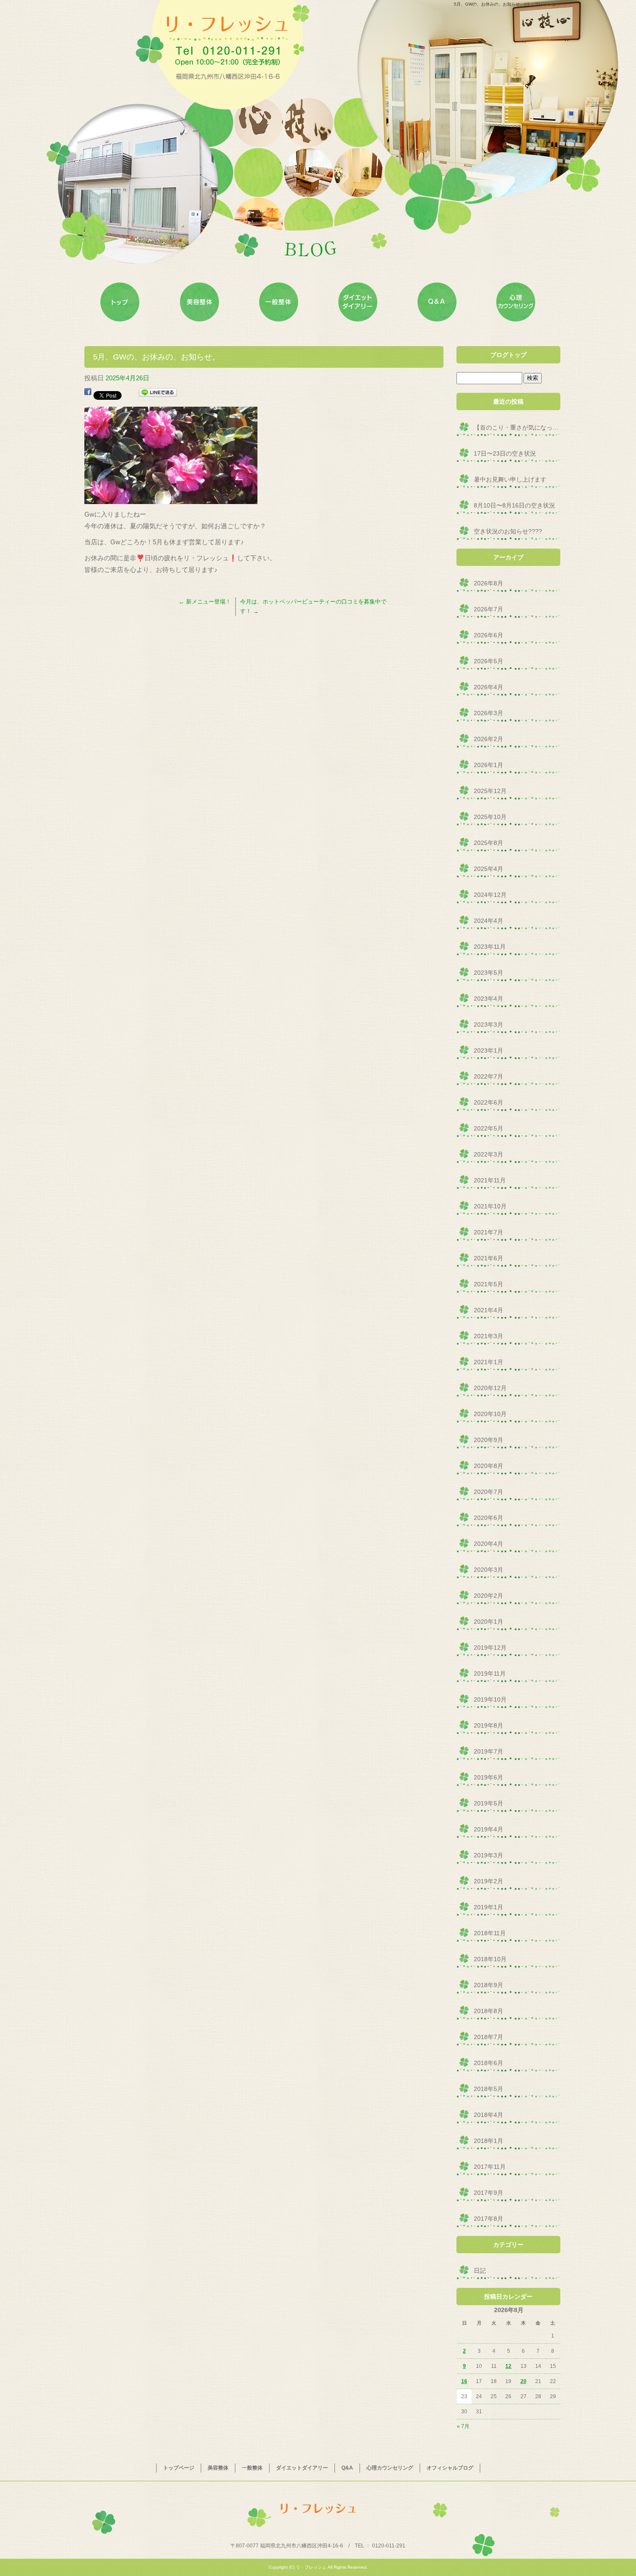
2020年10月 (490, 1414)
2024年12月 (490, 895)
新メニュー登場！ (205, 602)
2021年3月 (488, 1336)
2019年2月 (488, 1881)
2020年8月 (488, 1466)
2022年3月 (488, 1154)
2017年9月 (488, 2193)
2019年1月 (488, 1907)
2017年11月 (490, 2167)
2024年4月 (488, 921)
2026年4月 (488, 687)
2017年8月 (488, 2219)
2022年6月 (488, 1102)
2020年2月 (488, 1596)
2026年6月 (488, 635)
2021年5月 (488, 1284)
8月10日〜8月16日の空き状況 (514, 505)
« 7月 (463, 2426)
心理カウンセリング (516, 302)
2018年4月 (488, 2115)
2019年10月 (490, 1699)
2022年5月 (488, 1128)
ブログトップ (508, 355)
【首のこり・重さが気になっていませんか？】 (517, 427)
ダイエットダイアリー (358, 302)
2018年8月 (488, 2011)
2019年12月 (490, 1648)
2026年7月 (488, 609)
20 (524, 2381)
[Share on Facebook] (88, 394)
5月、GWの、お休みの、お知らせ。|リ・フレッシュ (505, 4)
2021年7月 (488, 1232)
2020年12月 (490, 1388)
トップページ (120, 302)
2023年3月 (488, 1025)
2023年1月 (488, 1050)
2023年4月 (488, 999)
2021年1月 (488, 1362)
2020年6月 (488, 1518)
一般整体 (278, 302)
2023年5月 (488, 973)
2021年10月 (490, 1206)
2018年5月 (488, 2089)
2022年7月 (488, 1076)
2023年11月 (490, 947)
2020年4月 (488, 1544)
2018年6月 (488, 2063)
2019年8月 (488, 1725)
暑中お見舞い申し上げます (510, 479)
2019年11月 (490, 1673)
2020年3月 (488, 1570)
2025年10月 (490, 817)
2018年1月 (488, 2141)
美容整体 (199, 302)
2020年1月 (488, 1622)
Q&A (437, 302)
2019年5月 (488, 1803)
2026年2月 (488, 739)
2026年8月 (488, 583)
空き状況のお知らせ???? (508, 531)
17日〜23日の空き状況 (505, 453)
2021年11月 (490, 1180)
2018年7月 (488, 2037)
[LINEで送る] (158, 394)
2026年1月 (488, 765)
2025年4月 (488, 869)
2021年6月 (488, 1258)
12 (508, 2366)
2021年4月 (488, 1310)
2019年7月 (488, 1751)
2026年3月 (488, 713)
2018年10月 (490, 1959)
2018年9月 (488, 1985)
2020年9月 (488, 1440)
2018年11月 (490, 1933)
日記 (480, 2271)
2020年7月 (488, 1492)
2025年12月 (490, 791)
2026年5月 (488, 661)
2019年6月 (488, 1777)
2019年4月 (488, 1829)
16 (464, 2381)
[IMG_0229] (171, 498)
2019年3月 (488, 1855)
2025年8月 (488, 843)
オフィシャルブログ (450, 2468)
